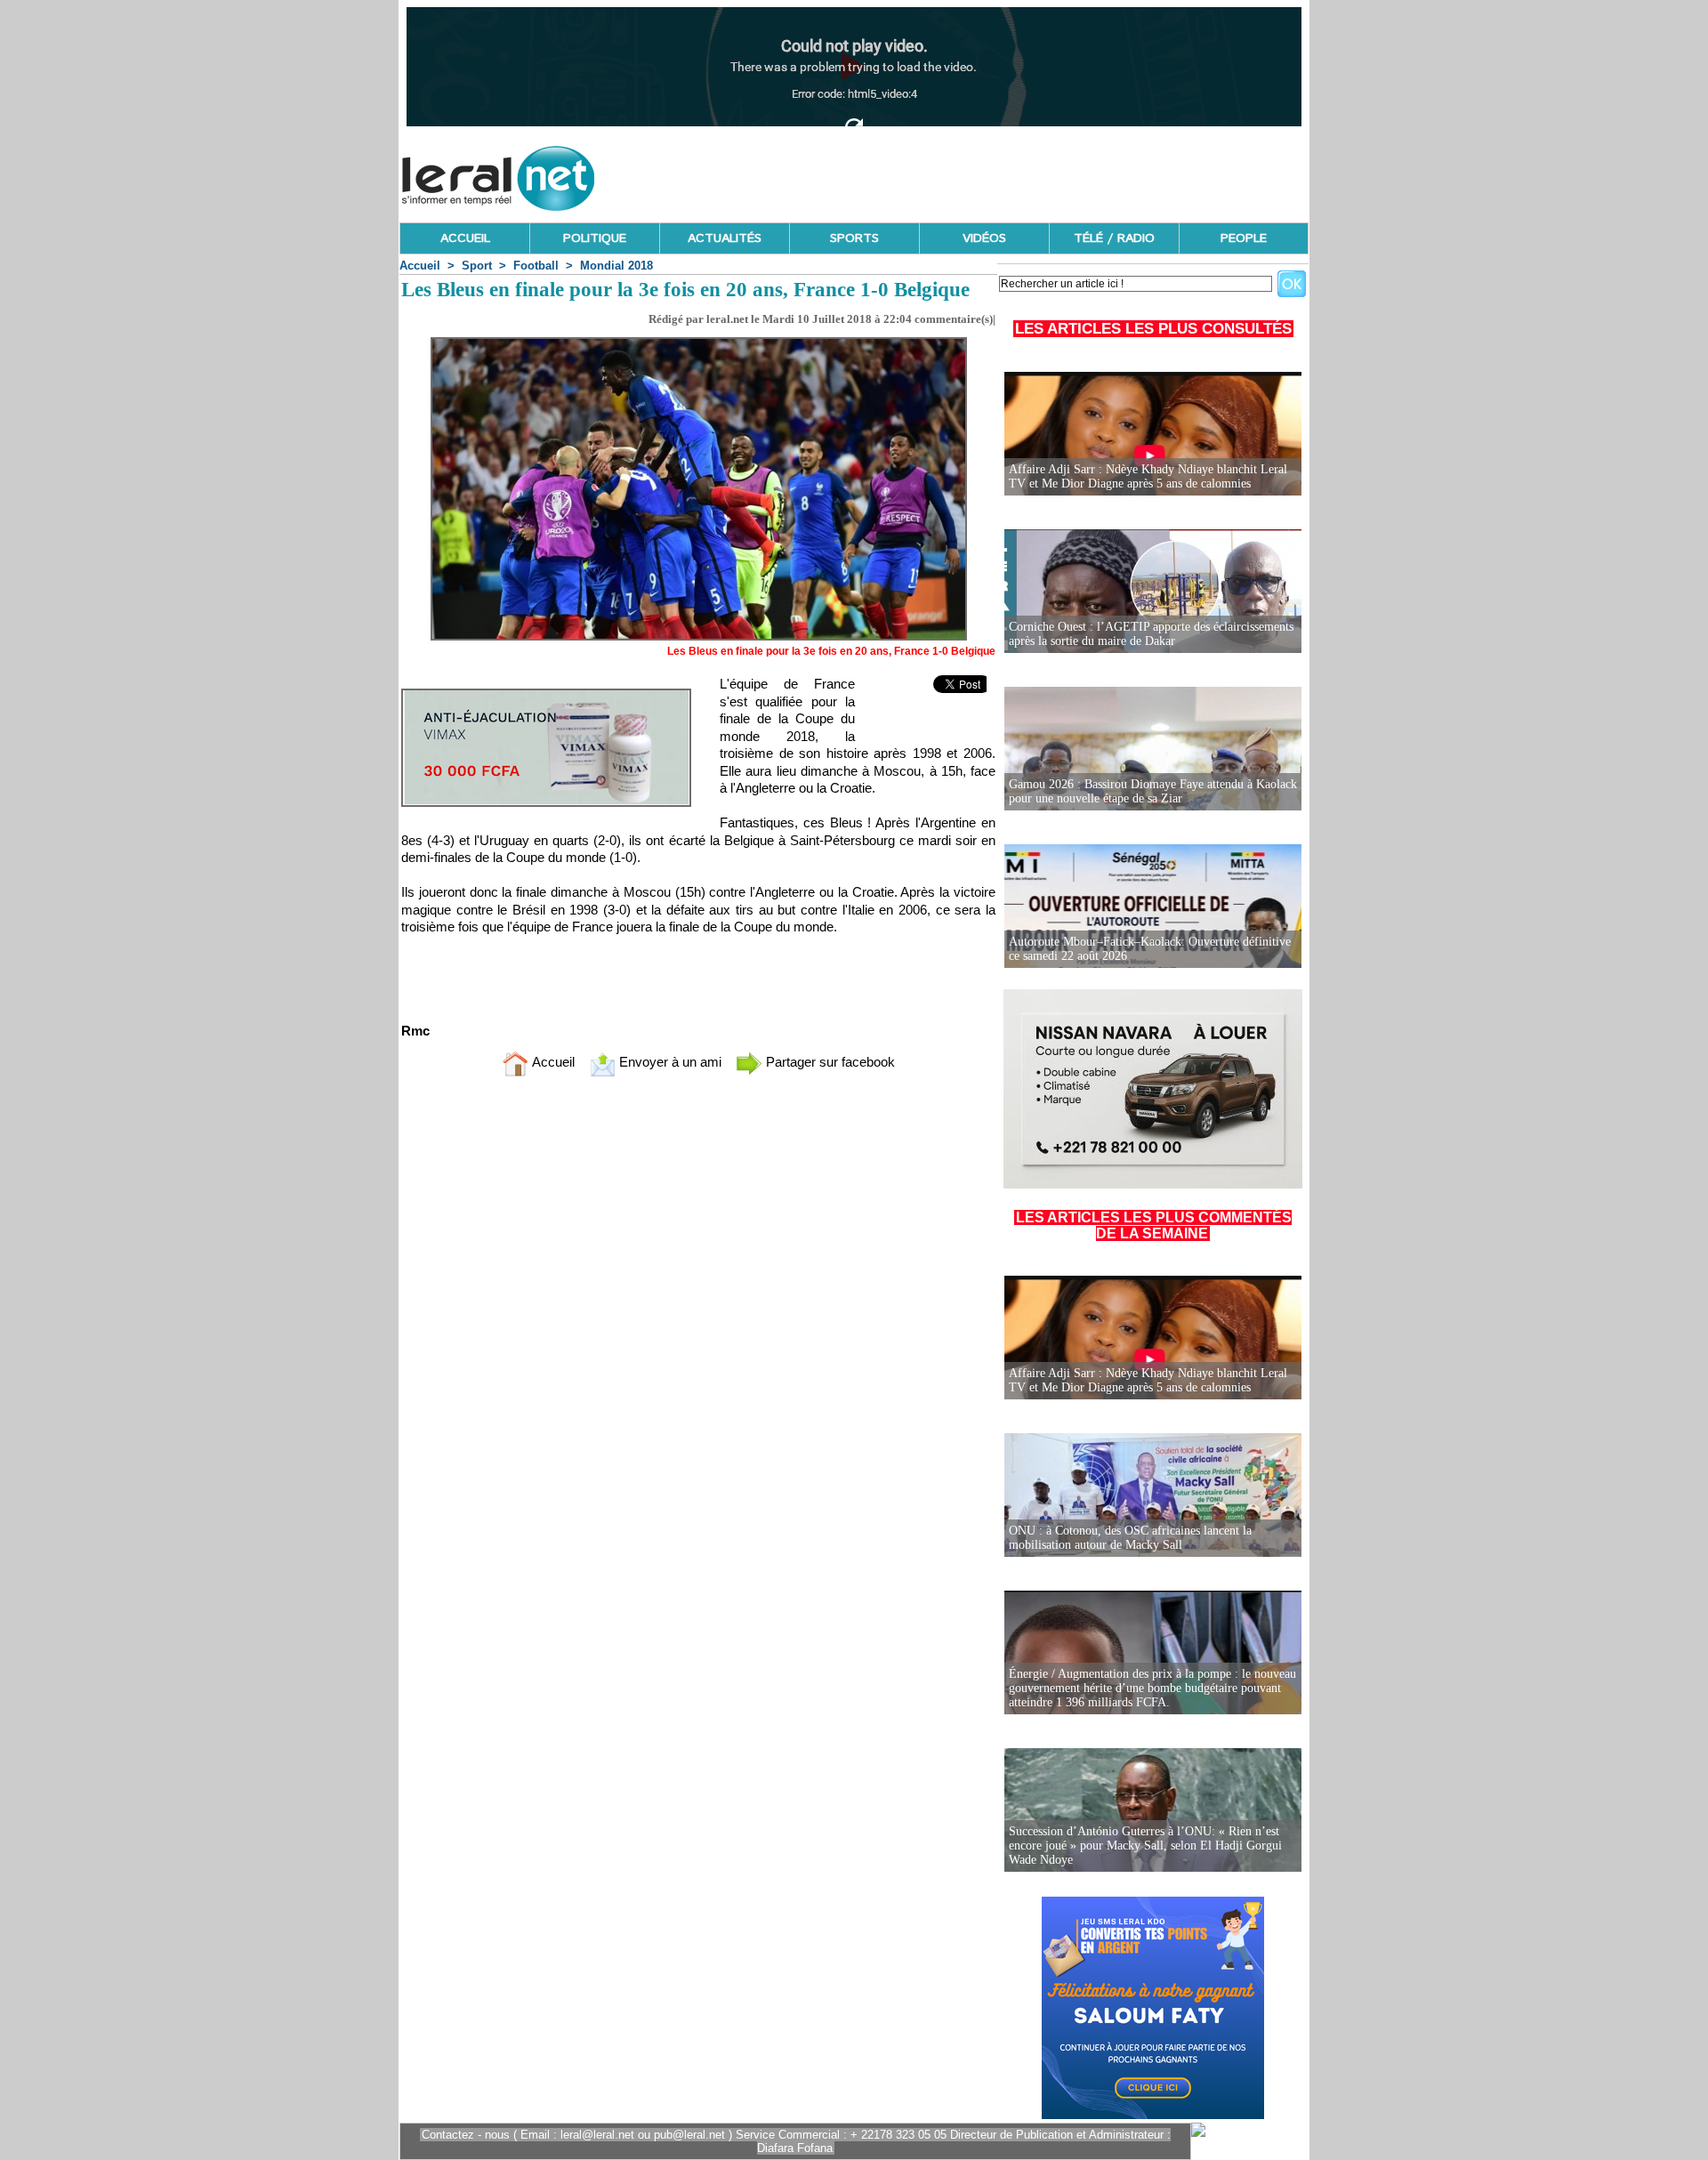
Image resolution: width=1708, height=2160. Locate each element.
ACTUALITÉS (725, 238)
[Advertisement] (985, 173)
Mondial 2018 (616, 266)
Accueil (420, 266)
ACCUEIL (465, 238)
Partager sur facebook (829, 1062)
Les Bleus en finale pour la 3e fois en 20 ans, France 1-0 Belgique (831, 651)
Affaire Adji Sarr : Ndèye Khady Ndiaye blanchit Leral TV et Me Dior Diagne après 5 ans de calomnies (1148, 476)
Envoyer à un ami (669, 1062)
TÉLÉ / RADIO (1114, 238)
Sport (477, 266)
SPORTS (854, 238)
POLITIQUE (595, 238)
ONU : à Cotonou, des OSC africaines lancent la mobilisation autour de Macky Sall (1130, 1538)
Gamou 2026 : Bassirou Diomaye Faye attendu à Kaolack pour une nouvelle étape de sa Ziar (1153, 791)
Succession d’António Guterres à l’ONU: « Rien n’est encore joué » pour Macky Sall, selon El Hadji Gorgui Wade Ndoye (1145, 1846)
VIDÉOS (984, 238)
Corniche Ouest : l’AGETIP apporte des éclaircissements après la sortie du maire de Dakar (1151, 634)
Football (536, 266)
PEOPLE (1244, 238)
